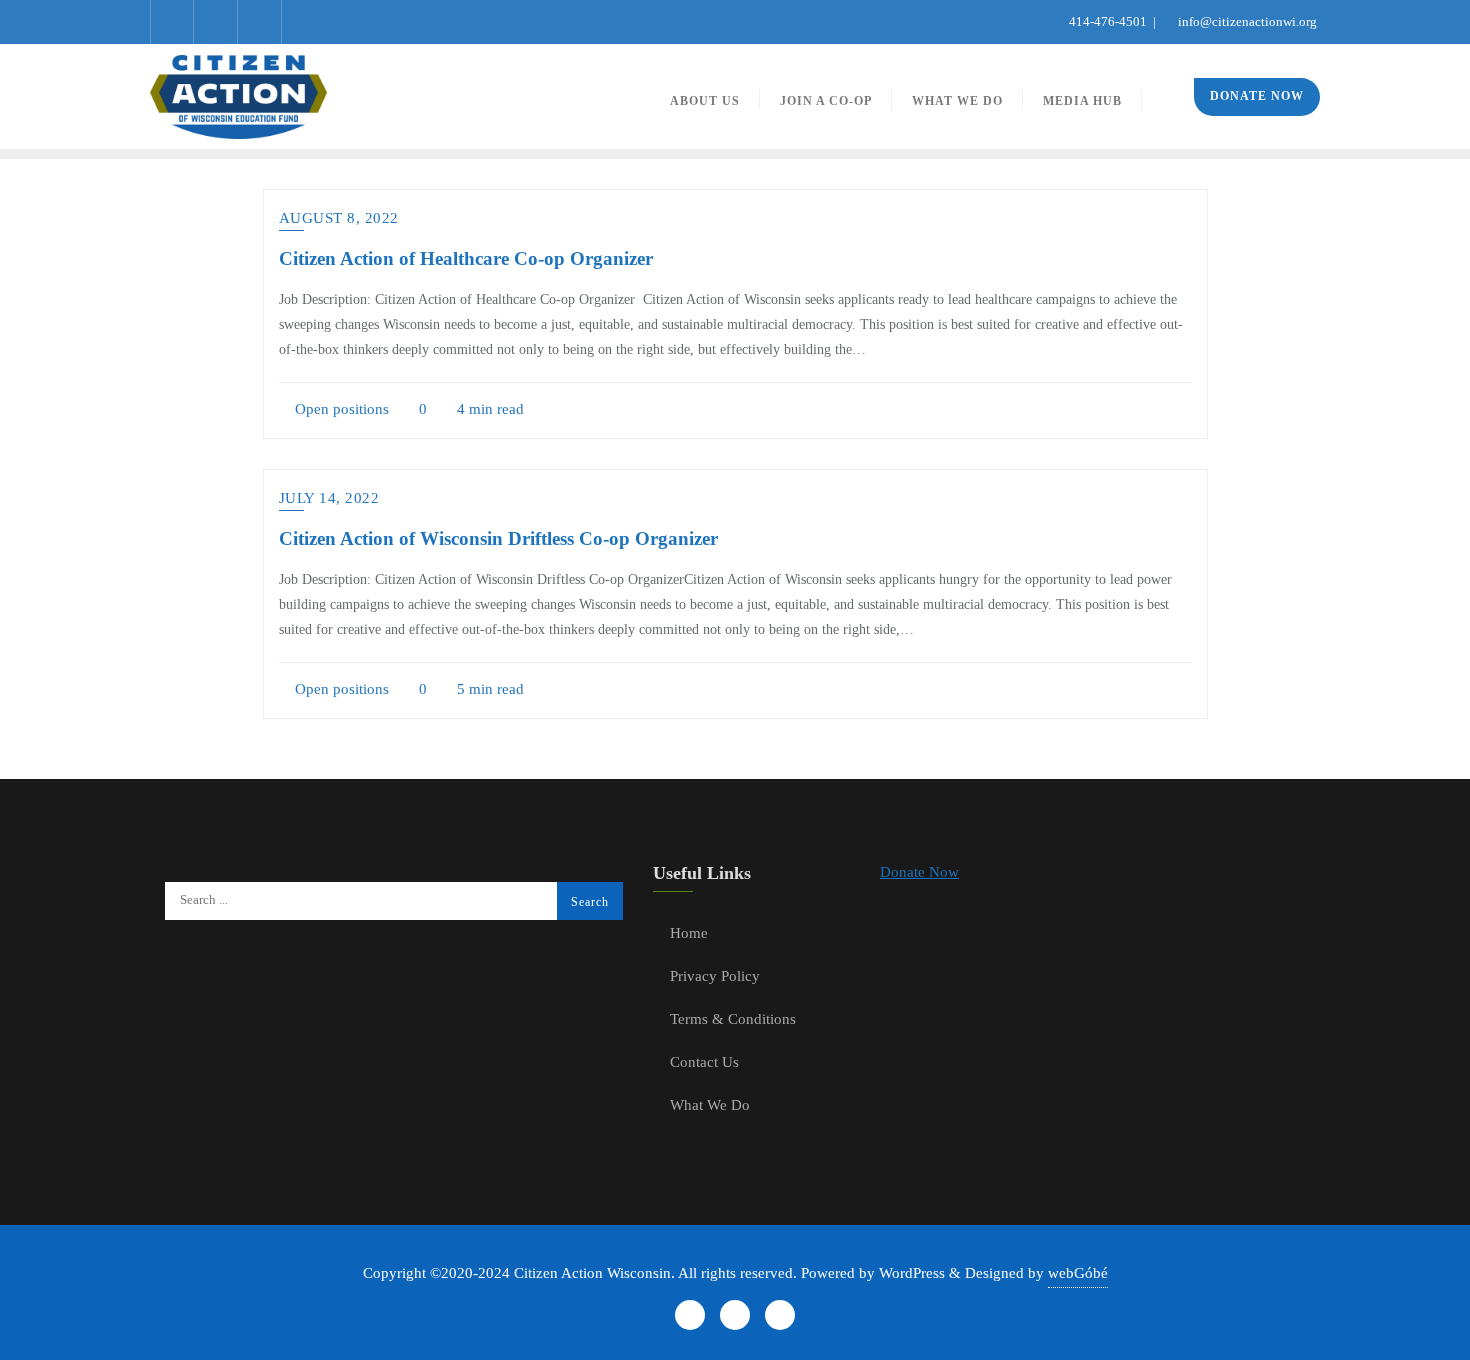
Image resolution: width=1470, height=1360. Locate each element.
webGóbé (1078, 1273)
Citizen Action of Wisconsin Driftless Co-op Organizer (498, 538)
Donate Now (1257, 96)
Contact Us (704, 1062)
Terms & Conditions (733, 1019)
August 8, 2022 (339, 218)
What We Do (710, 1105)
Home (689, 933)
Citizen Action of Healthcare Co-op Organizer (466, 258)
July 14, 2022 (329, 498)
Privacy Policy (715, 976)
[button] (919, 872)
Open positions (340, 409)
